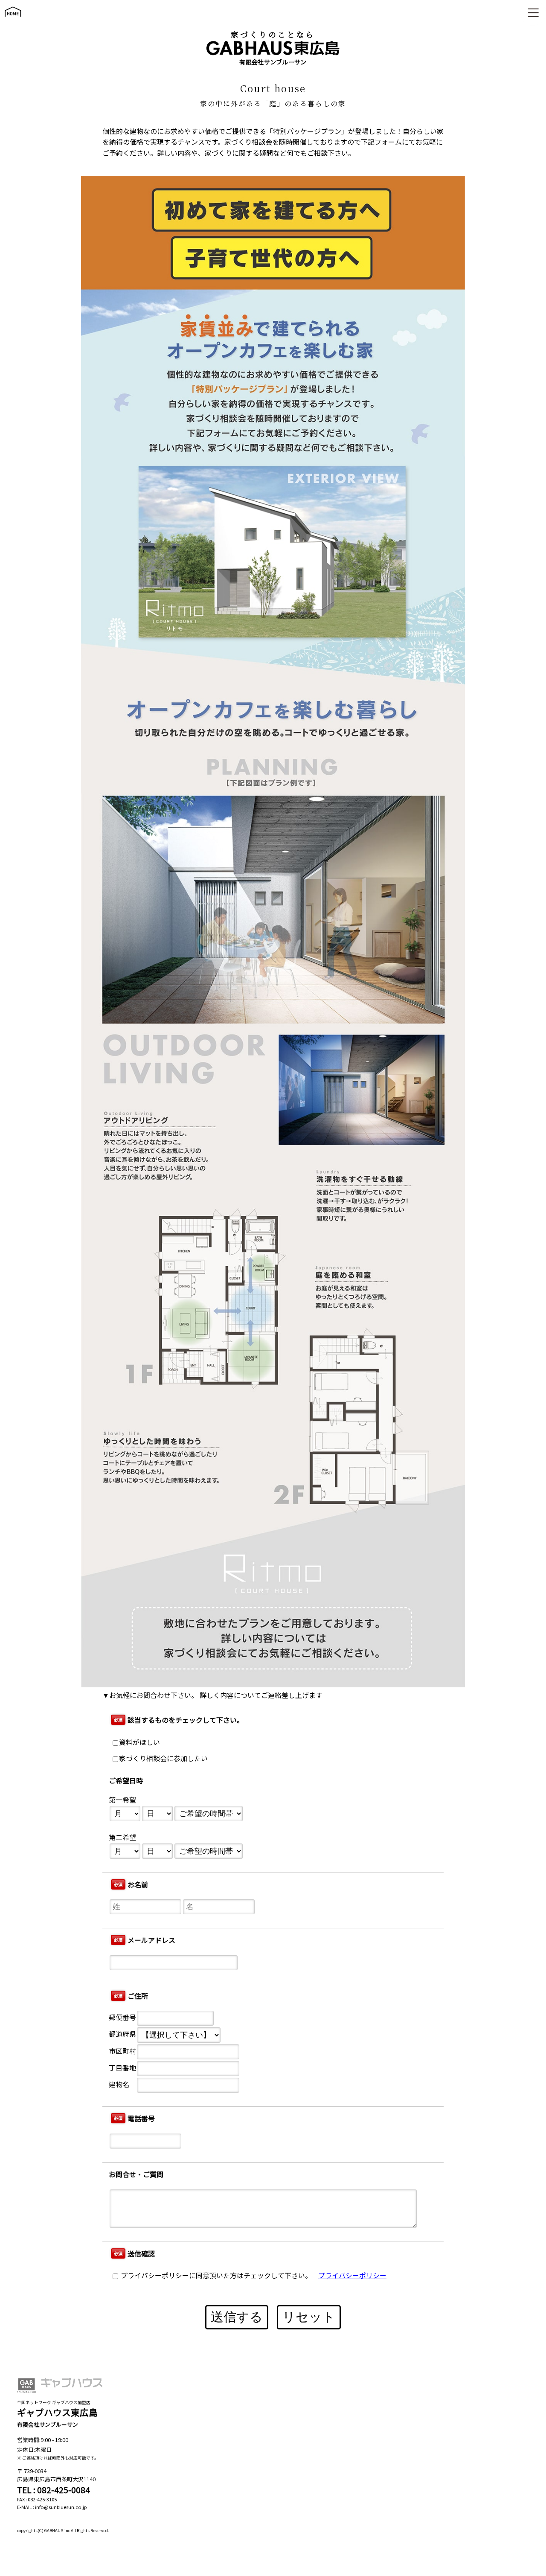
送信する (237, 2317)
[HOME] (13, 21)
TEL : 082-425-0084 (54, 2490)
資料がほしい (139, 1742)
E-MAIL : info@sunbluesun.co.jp (52, 2507)
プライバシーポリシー (352, 2275)
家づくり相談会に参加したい (163, 1758)
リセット (309, 2317)
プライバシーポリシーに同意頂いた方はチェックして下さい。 (215, 2275)
